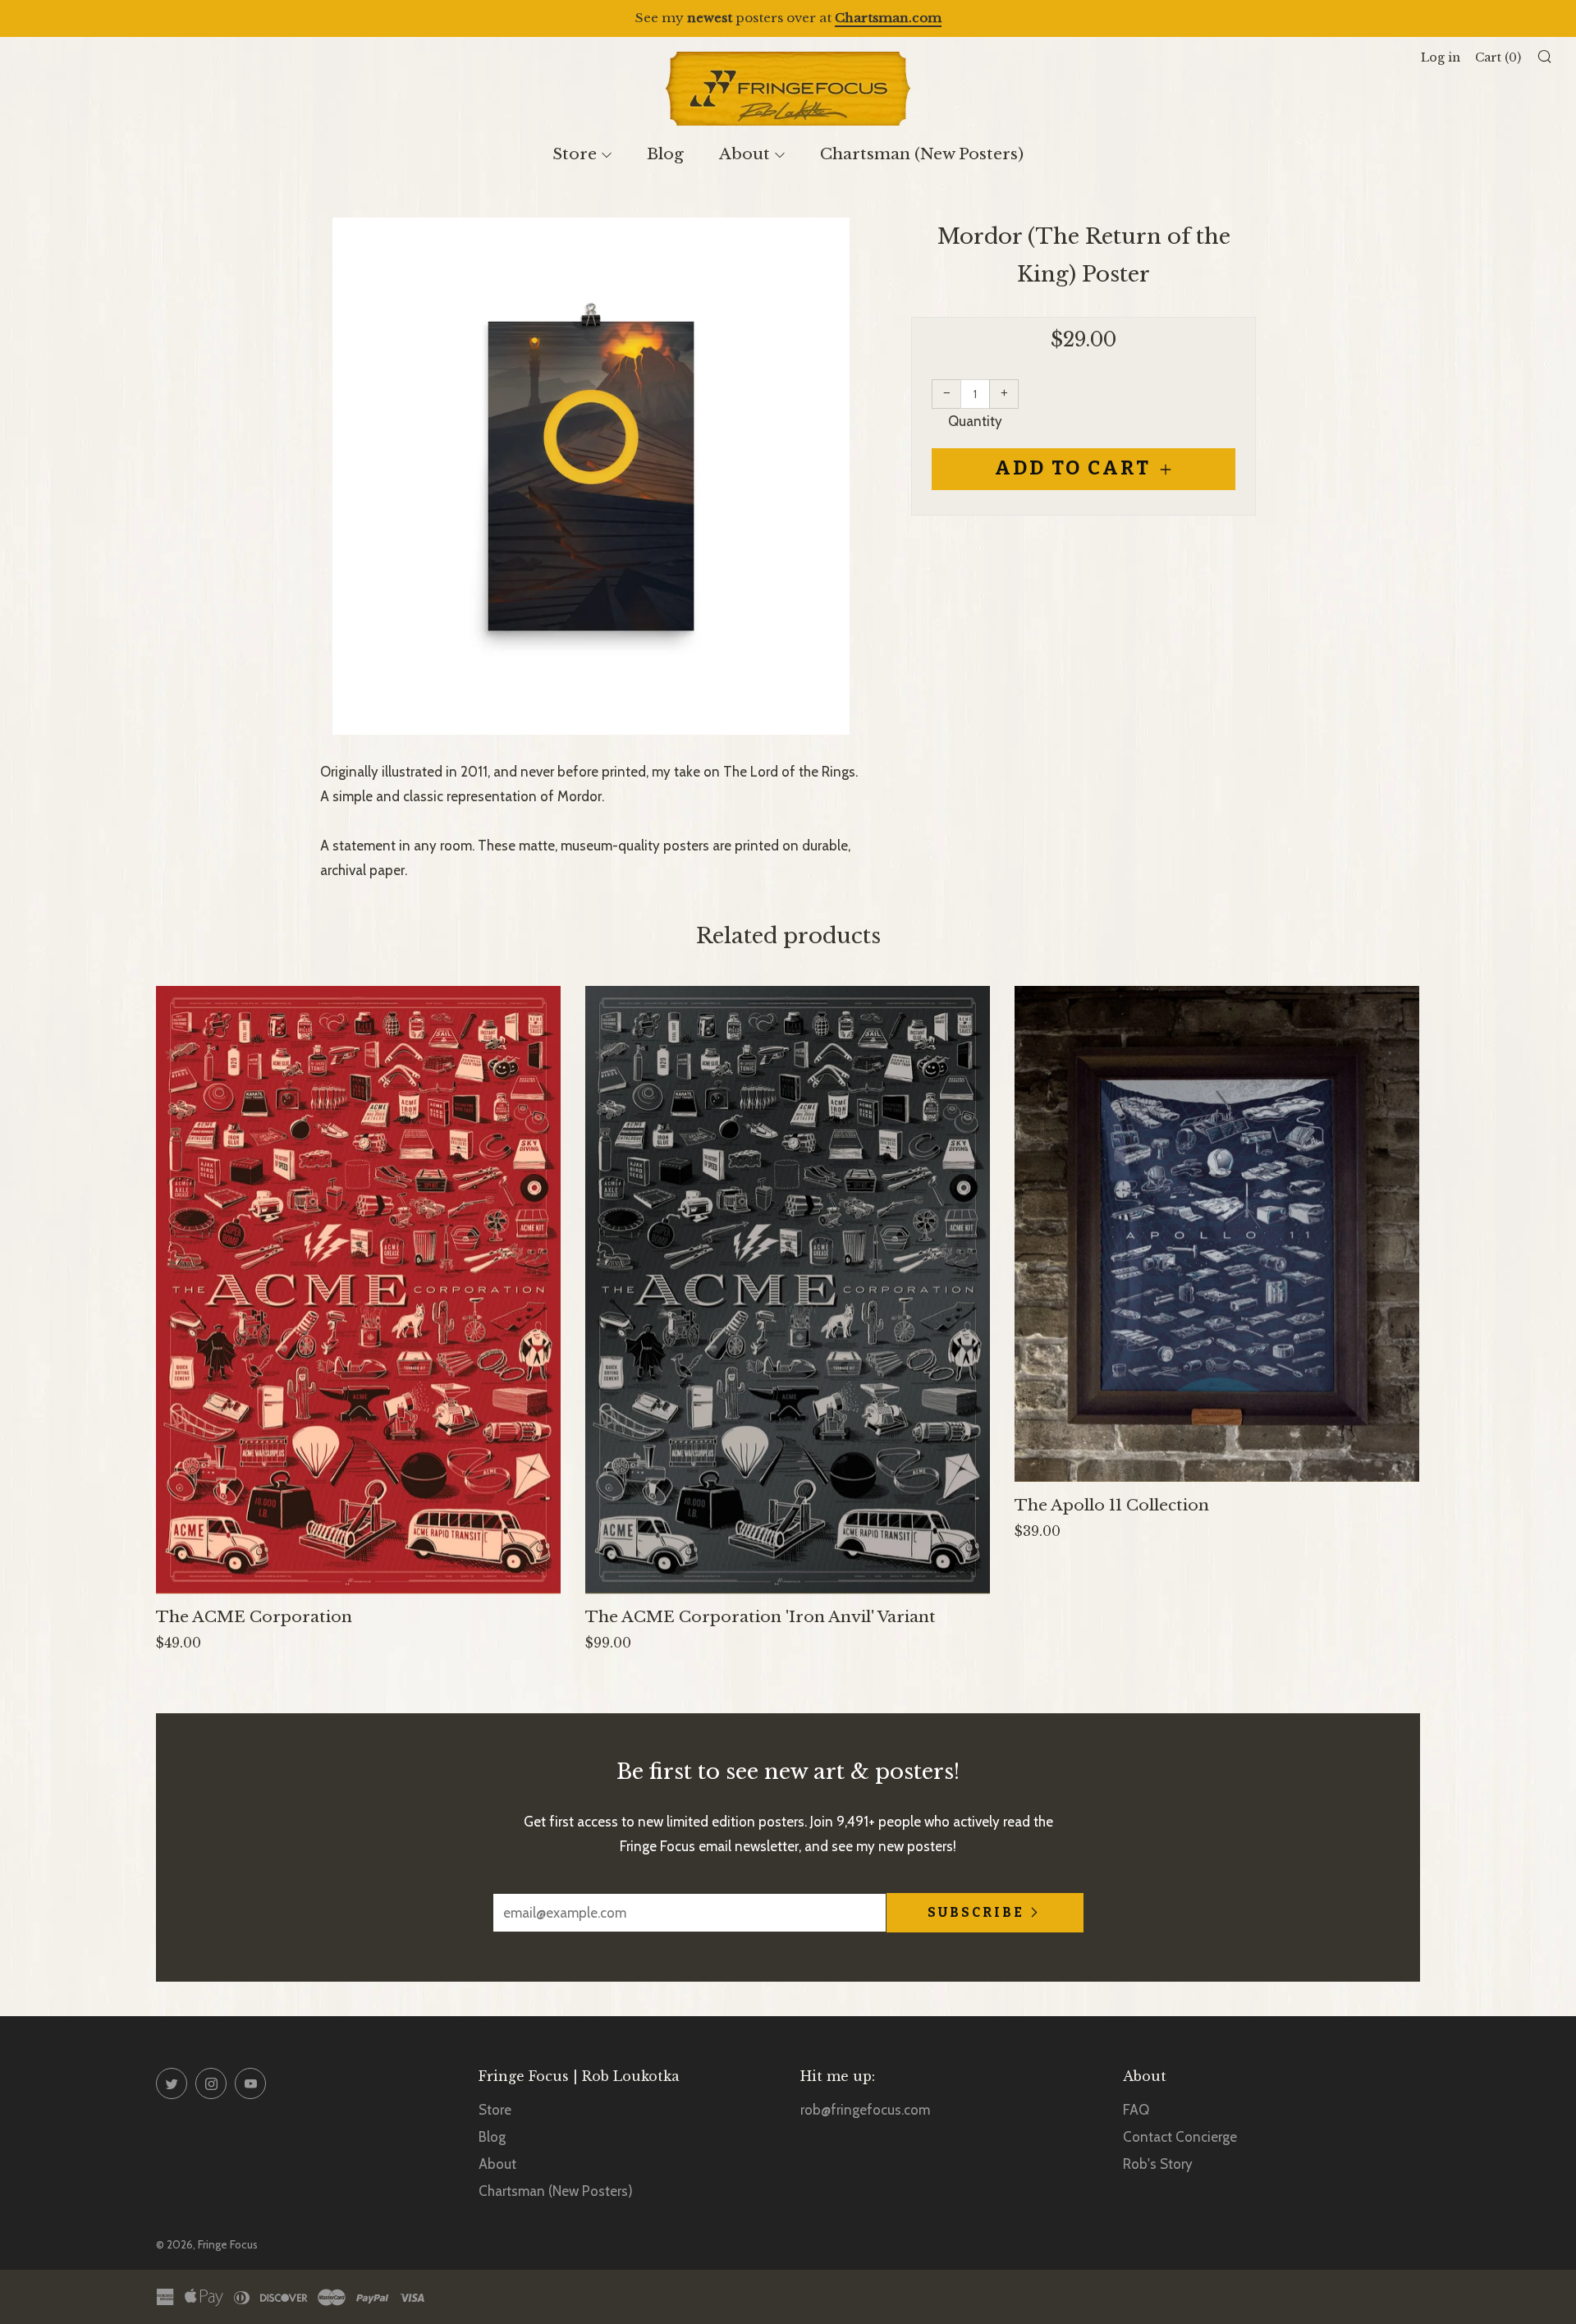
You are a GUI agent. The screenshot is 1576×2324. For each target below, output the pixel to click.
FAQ (1136, 2110)
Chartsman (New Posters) (922, 154)
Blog (665, 154)
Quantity (975, 421)
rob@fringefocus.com (865, 2110)
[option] (591, 476)
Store (575, 154)
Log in (1441, 57)
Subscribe (976, 1912)
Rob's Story (1158, 2164)
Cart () (1498, 57)
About (744, 154)
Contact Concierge (1180, 2137)
